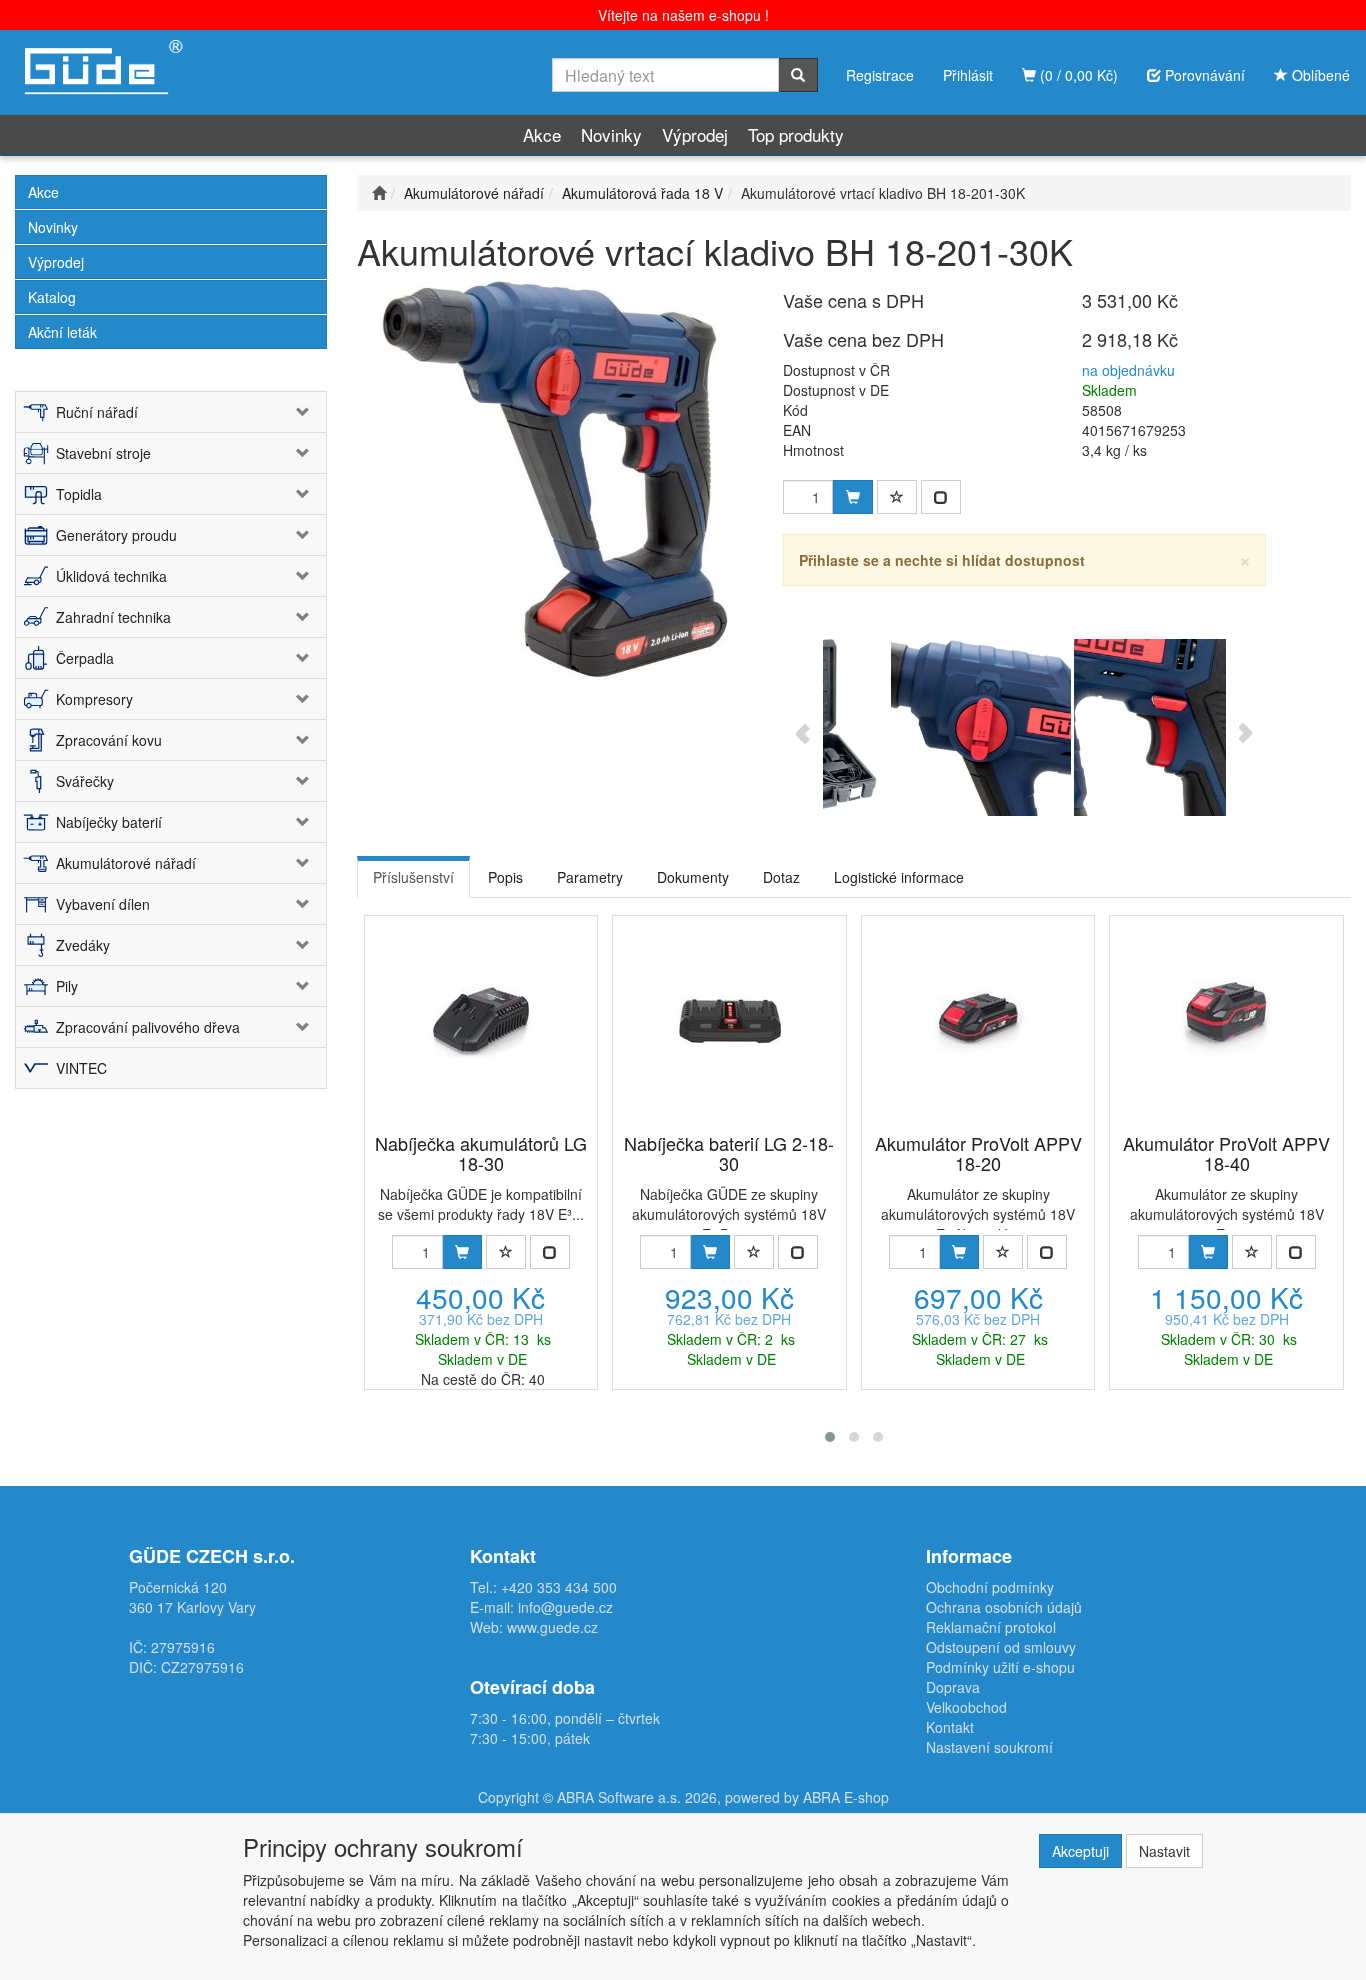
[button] (830, 1437)
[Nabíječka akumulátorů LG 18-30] (480, 1016)
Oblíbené (1319, 75)
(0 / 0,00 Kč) (1077, 75)
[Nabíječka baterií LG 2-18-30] (729, 1016)
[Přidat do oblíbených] (897, 497)
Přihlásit (968, 75)
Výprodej (695, 134)
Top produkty (796, 134)
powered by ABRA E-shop (807, 1797)
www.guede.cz (552, 1627)
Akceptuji (1080, 1851)
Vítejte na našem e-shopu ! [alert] (683, 15)
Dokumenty (693, 877)
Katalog (52, 297)
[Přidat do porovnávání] (941, 497)
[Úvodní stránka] (379, 193)
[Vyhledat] (798, 75)
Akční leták (62, 332)
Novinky (611, 134)
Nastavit (1164, 1851)
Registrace (880, 75)
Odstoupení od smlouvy (1001, 1647)
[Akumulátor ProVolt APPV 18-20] (978, 1016)
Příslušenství (413, 877)
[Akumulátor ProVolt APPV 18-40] (1226, 1016)
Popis (505, 877)
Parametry (590, 877)
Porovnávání (1203, 75)
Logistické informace (899, 877)
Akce (542, 134)
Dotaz (781, 877)
